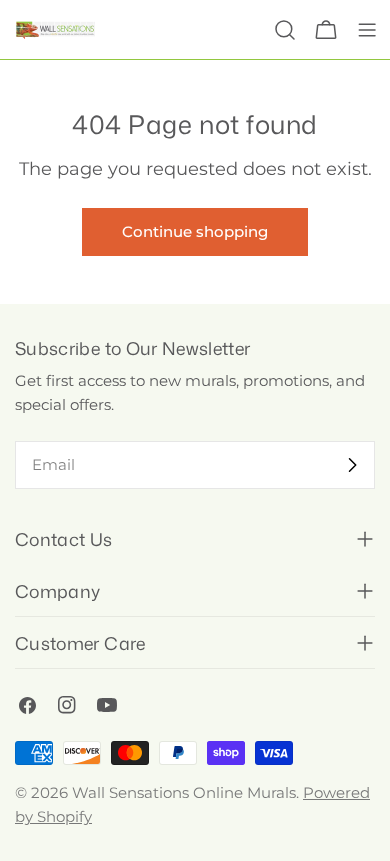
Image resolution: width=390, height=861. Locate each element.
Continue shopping (195, 231)
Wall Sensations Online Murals (184, 792)
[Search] (285, 30)
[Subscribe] (352, 465)
